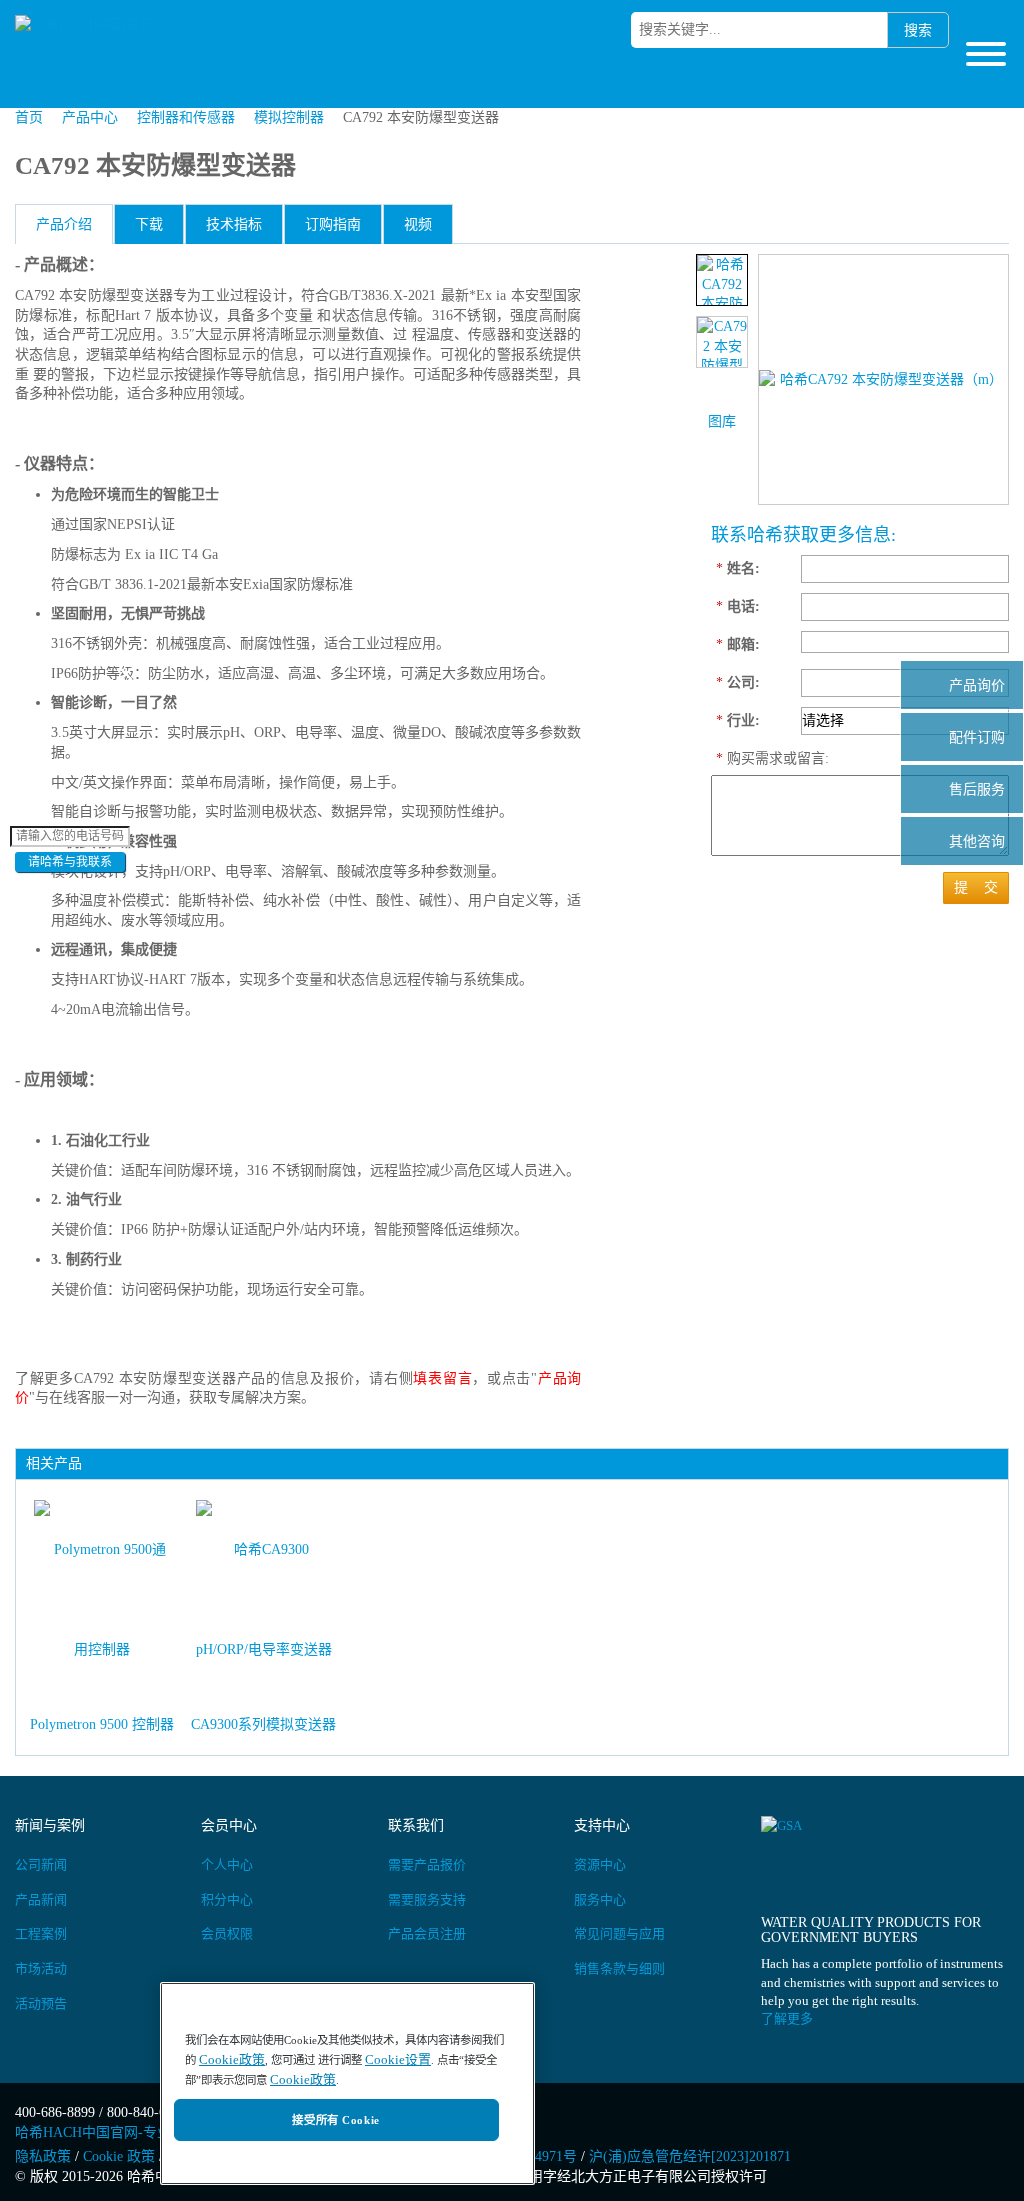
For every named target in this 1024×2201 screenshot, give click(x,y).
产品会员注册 (427, 1933)
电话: (738, 606)
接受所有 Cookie (335, 2120)
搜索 (918, 30)
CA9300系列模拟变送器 (263, 1724)
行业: (738, 720)
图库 (722, 421)
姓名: (738, 568)
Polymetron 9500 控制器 (102, 1724)
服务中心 (600, 1899)
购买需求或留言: (753, 758)
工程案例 (41, 1933)
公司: (738, 682)
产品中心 (90, 117)
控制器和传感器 (186, 117)
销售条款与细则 (619, 1968)
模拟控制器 (289, 117)
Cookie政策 (232, 2059)
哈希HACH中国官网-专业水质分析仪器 (135, 2132)
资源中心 (600, 1864)
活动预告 (41, 2003)
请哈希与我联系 (70, 862)
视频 (418, 224)
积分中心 (227, 1899)
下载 (149, 224)
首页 (29, 117)
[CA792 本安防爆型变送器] (722, 280)
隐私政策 (43, 2156)
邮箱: (738, 644)
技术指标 (234, 224)
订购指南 (333, 224)
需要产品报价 (427, 1864)
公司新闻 (41, 1864)
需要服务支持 (427, 1899)
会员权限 (227, 1933)
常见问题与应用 (619, 1933)
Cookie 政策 (119, 2156)
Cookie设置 (398, 2059)
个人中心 (227, 1864)
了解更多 (787, 2018)
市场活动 (41, 1968)
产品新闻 (41, 1899)
